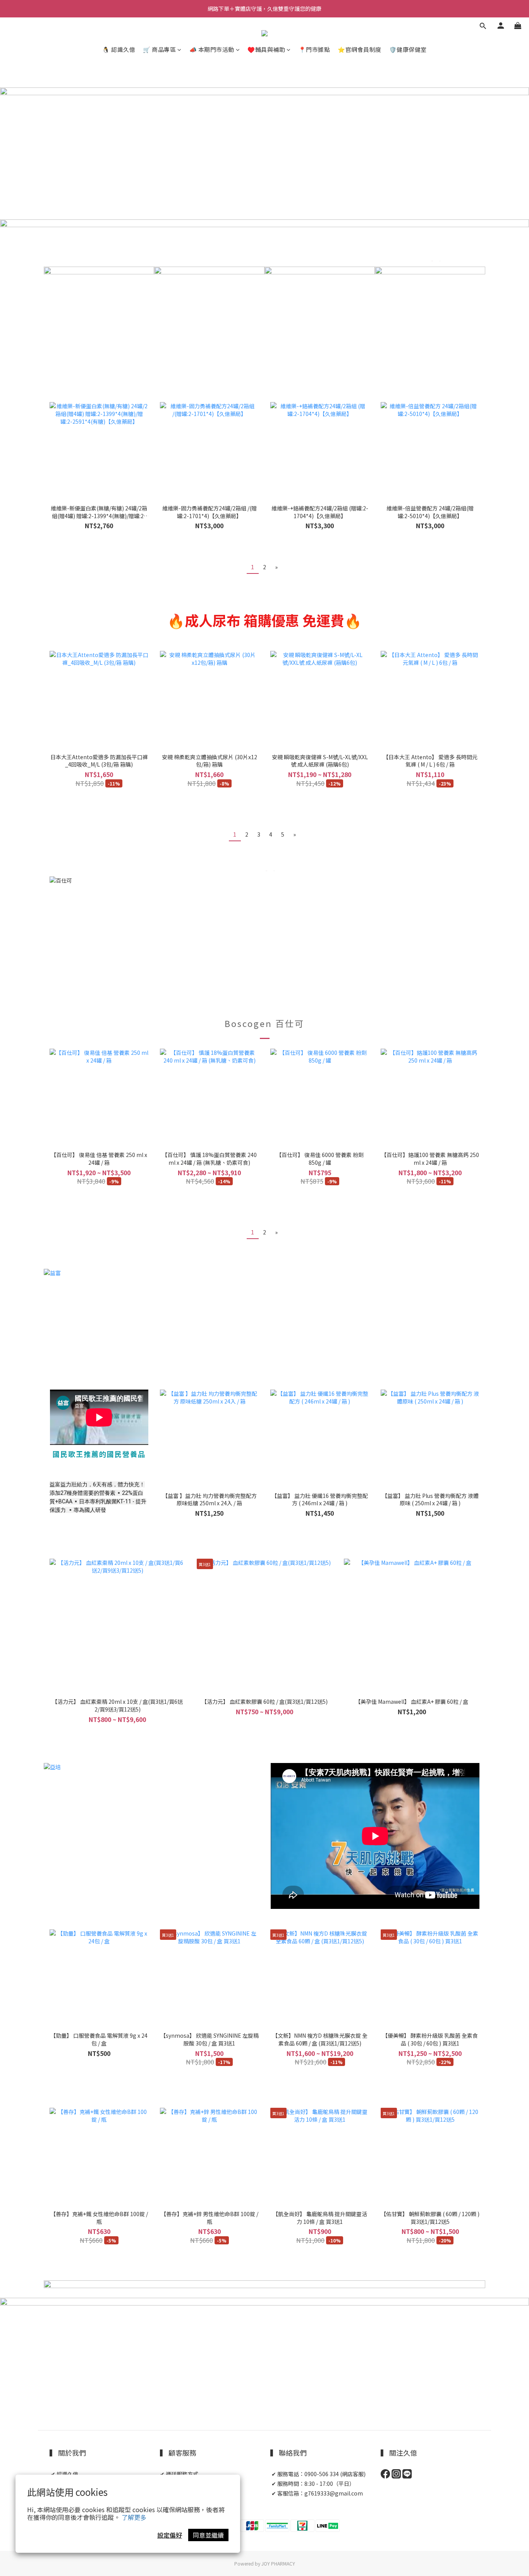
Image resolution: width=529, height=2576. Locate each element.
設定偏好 (170, 2535)
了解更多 (134, 2517)
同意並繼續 (208, 2535)
